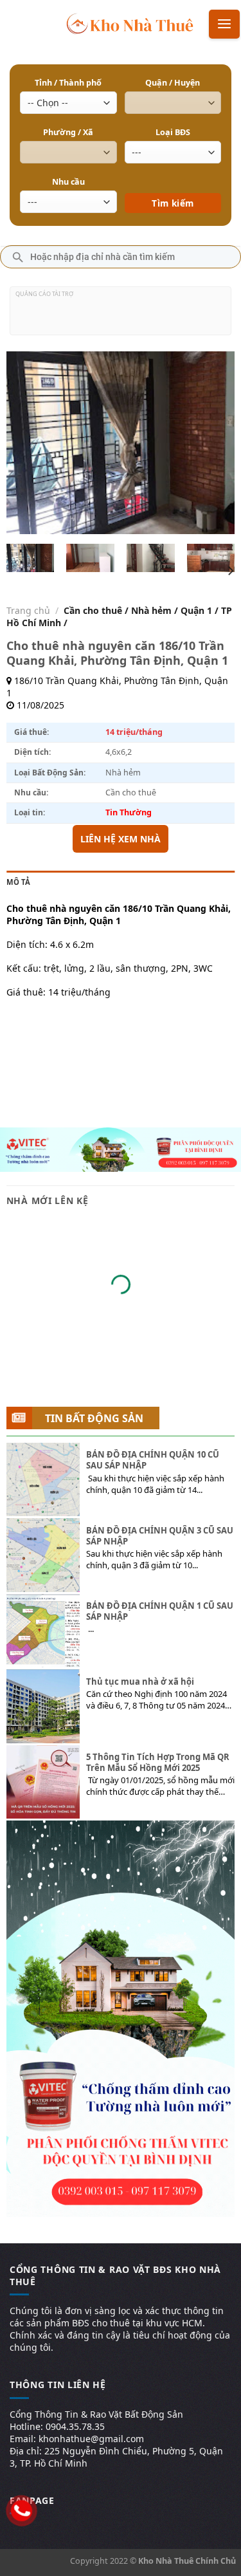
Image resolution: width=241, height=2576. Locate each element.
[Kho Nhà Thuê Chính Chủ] (130, 23)
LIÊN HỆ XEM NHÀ (121, 839)
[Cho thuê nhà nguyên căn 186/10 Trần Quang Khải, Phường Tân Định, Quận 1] (30, 558)
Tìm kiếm (173, 184)
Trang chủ (28, 610)
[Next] (214, 442)
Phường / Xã (68, 132)
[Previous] (27, 442)
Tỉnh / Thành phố (68, 83)
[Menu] (224, 24)
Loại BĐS (173, 132)
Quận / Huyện (173, 83)
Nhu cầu (68, 182)
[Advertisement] (121, 316)
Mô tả (18, 882)
